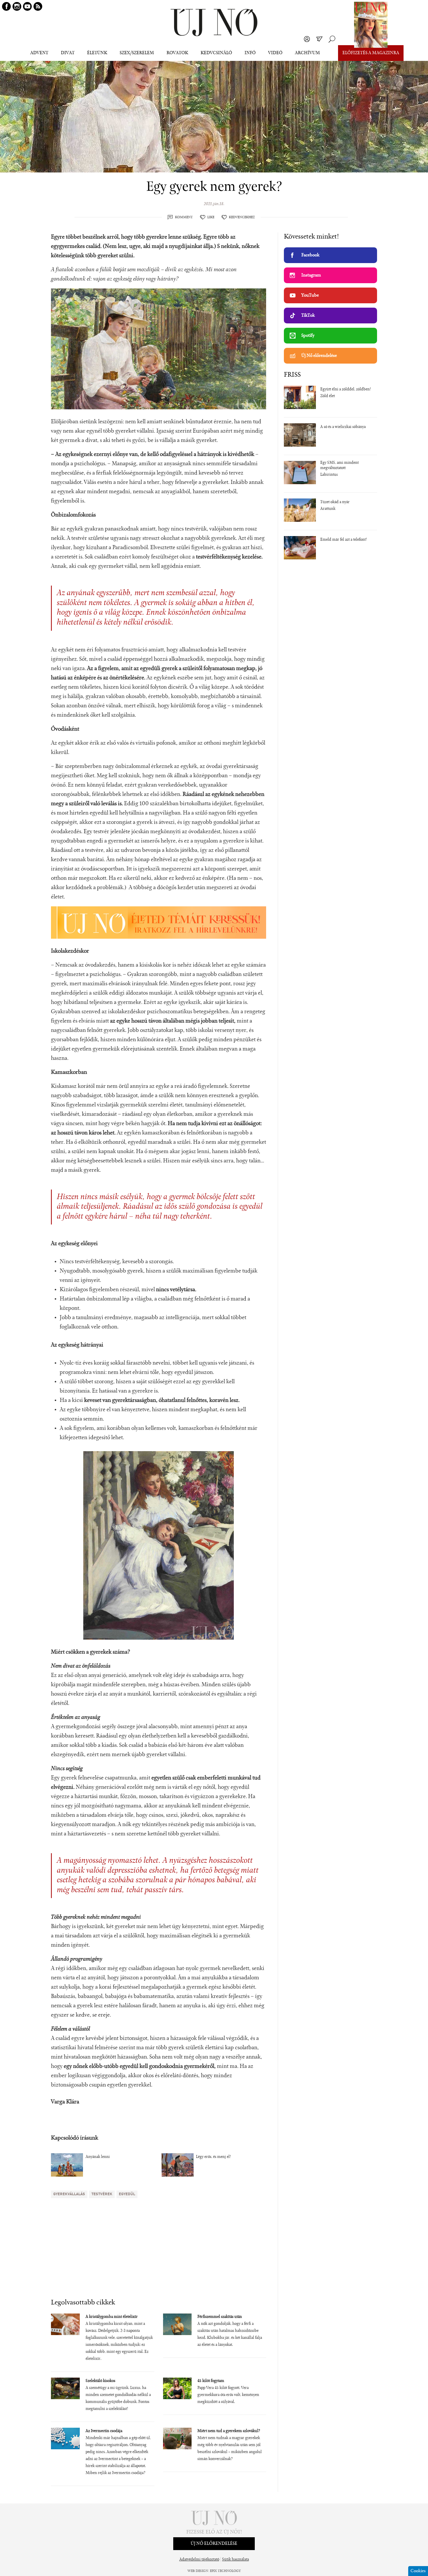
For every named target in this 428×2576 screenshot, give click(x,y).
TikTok (308, 316)
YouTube (310, 295)
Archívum (307, 53)
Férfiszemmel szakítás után (220, 2317)
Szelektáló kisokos (100, 2381)
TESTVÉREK (102, 2194)
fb (6, 6)
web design (198, 2571)
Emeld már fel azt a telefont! (344, 540)
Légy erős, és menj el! (213, 2157)
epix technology (225, 2571)
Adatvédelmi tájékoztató (199, 2560)
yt (27, 6)
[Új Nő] (214, 23)
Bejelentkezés (307, 39)
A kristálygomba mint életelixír (112, 2317)
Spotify (308, 336)
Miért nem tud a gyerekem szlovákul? (229, 2431)
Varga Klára (65, 2102)
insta (17, 6)
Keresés (332, 39)
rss (38, 6)
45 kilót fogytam (211, 2381)
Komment (184, 217)
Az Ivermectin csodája (104, 2431)
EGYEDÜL (127, 2194)
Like (211, 217)
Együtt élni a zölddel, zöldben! (346, 390)
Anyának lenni (98, 2157)
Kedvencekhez (242, 217)
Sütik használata (236, 2560)
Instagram (311, 275)
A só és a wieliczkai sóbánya (343, 427)
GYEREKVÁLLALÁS (69, 2194)
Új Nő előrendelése (319, 356)
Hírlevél (319, 39)
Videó (275, 53)
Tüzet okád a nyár (335, 502)
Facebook (310, 255)
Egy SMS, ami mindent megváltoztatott (339, 466)
